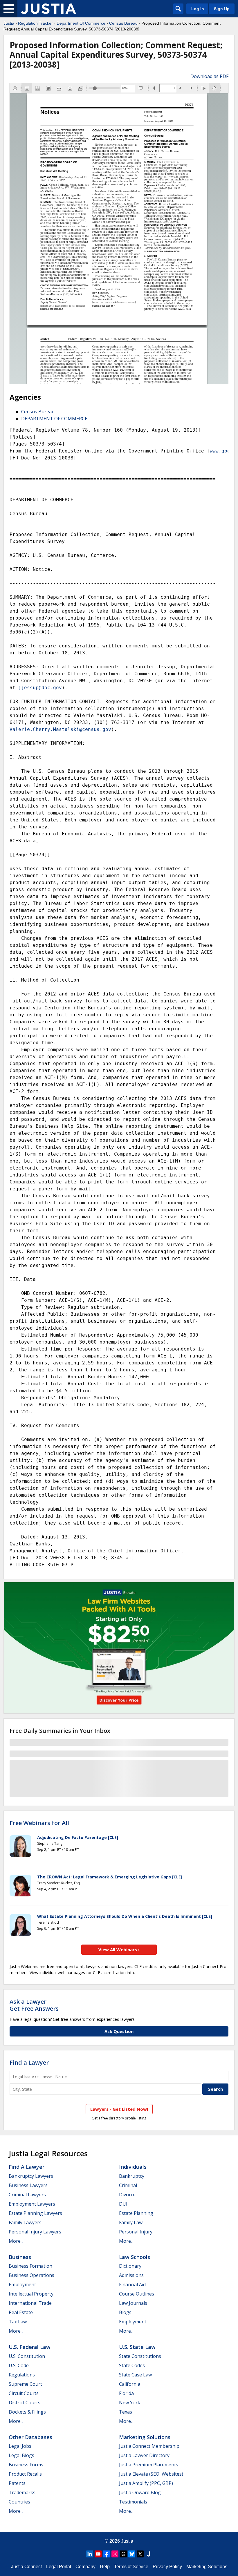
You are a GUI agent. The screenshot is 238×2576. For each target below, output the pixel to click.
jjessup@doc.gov (40, 688)
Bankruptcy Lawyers (31, 2176)
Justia (9, 23)
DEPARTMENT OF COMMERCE (54, 419)
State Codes (132, 2365)
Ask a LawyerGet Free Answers (34, 2005)
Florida (126, 2393)
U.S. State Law (137, 2347)
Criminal (128, 2185)
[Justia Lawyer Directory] (149, 2554)
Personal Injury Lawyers (35, 2232)
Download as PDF (209, 76)
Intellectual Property (31, 2294)
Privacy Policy (167, 2567)
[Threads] (123, 2554)
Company (85, 2567)
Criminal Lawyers (27, 2195)
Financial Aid (132, 2284)
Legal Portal (59, 2567)
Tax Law (18, 2322)
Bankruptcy (132, 2176)
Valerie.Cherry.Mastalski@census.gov (60, 729)
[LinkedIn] (90, 2554)
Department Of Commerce (81, 23)
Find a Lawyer (29, 2062)
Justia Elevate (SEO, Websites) (151, 2474)
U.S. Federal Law (30, 2347)
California (130, 2384)
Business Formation (30, 2266)
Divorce (127, 2195)
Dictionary (130, 2266)
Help (105, 2567)
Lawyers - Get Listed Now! (119, 2109)
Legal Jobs (20, 2446)
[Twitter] (140, 2554)
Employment (22, 2284)
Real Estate (21, 2312)
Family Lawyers (25, 2222)
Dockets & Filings (27, 2412)
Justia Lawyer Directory (144, 2455)
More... (16, 2241)
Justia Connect (26, 2567)
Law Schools (135, 2257)
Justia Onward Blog (140, 2492)
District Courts (25, 2403)
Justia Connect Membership (149, 2446)
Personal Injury (136, 2232)
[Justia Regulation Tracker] (48, 9)
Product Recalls (25, 2474)
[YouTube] (98, 2554)
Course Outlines (137, 2294)
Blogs (125, 2312)
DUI (123, 2204)
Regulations (22, 2375)
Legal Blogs (21, 2455)
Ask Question (119, 2031)
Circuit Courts (24, 2393)
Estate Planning (136, 2213)
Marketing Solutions (145, 2437)
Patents (17, 2483)
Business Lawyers (28, 2185)
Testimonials (133, 2502)
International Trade (30, 2303)
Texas (126, 2412)
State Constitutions (140, 2356)
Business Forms (26, 2465)
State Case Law (135, 2375)
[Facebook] (107, 2554)
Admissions (131, 2275)
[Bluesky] (132, 2554)
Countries (19, 2502)
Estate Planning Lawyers (35, 2213)
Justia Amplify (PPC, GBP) (146, 2483)
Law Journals (133, 2303)
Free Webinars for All (39, 1823)
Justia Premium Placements (149, 2465)
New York (130, 2403)
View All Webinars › (119, 1949)
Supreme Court (25, 2384)
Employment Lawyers (32, 2204)
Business (20, 2257)
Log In (198, 9)
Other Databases (30, 2437)
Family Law (131, 2222)
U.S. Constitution (27, 2356)
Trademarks (22, 2492)
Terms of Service (131, 2567)
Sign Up (222, 9)
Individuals (133, 2167)
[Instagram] (115, 2554)
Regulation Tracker (35, 23)
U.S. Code (19, 2365)
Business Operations (31, 2275)
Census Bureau (123, 23)
